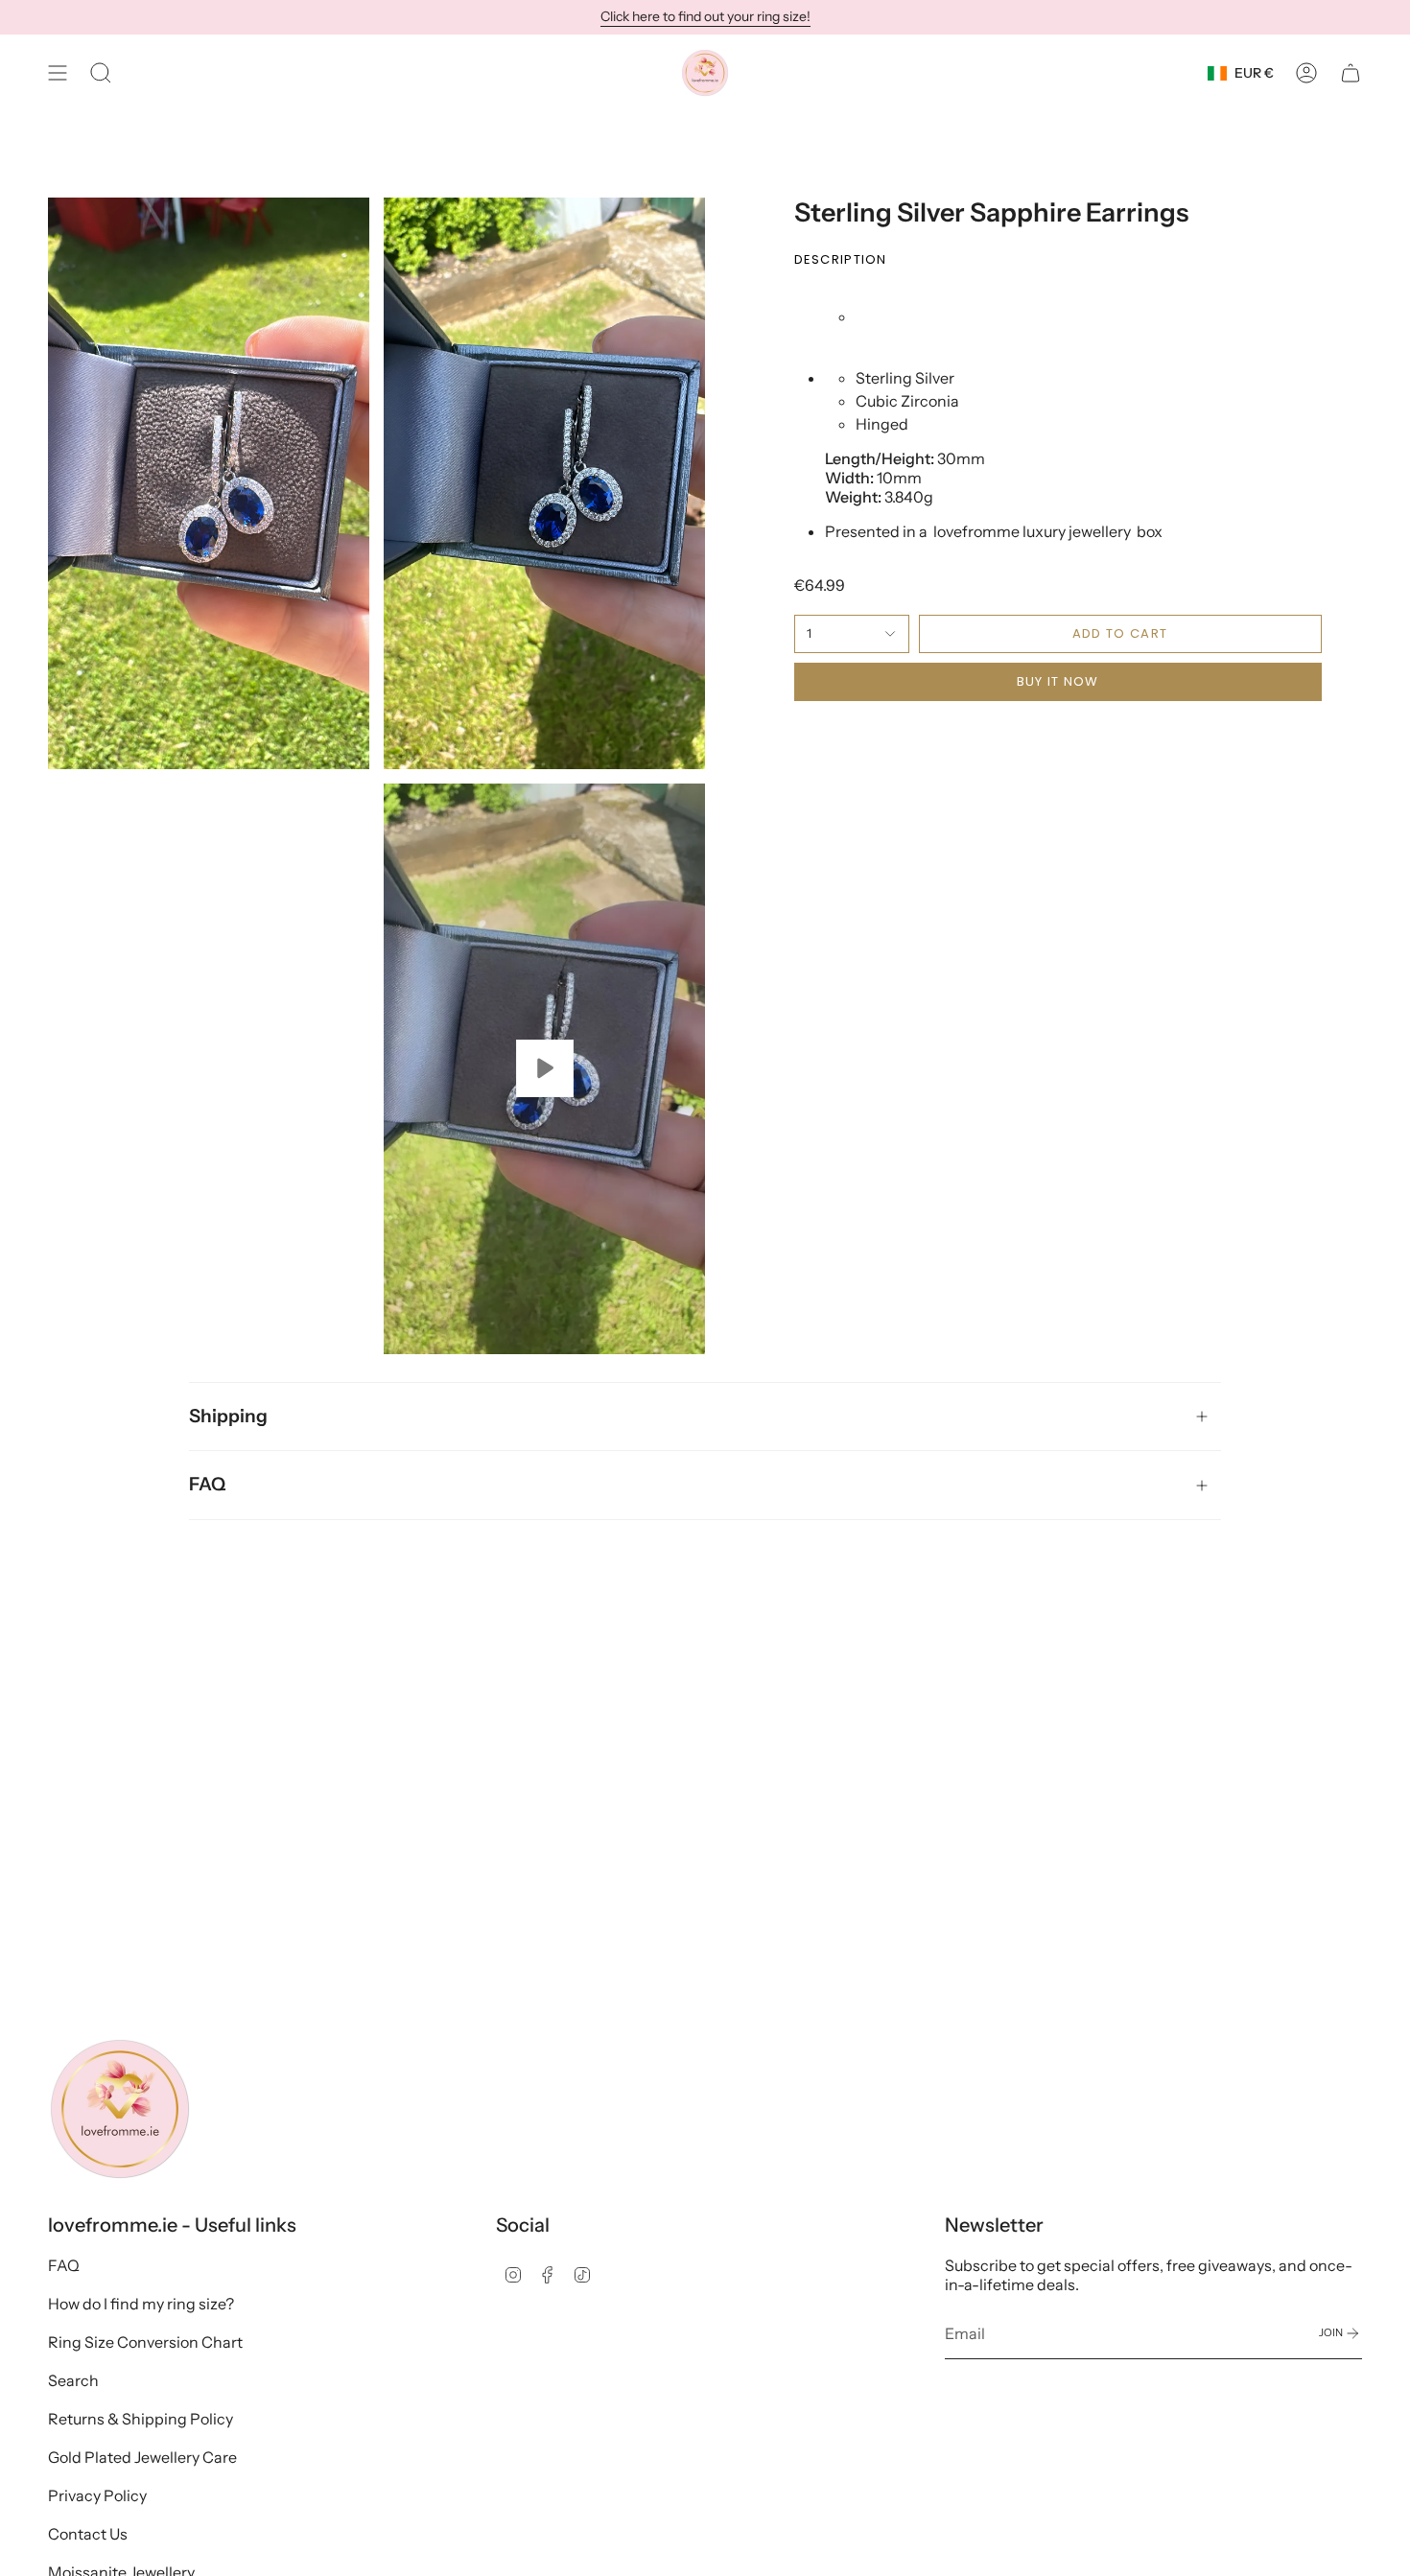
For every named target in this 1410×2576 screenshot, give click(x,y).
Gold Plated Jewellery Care (142, 2457)
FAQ (207, 1484)
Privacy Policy (97, 2495)
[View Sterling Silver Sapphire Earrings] (544, 1069)
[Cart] (1351, 73)
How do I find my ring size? (141, 2304)
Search (73, 2380)
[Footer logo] (120, 2109)
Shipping (228, 1416)
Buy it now (1058, 681)
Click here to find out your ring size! (705, 16)
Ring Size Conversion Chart (145, 2342)
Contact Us (88, 2534)
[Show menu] (58, 73)
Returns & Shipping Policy (141, 2419)
